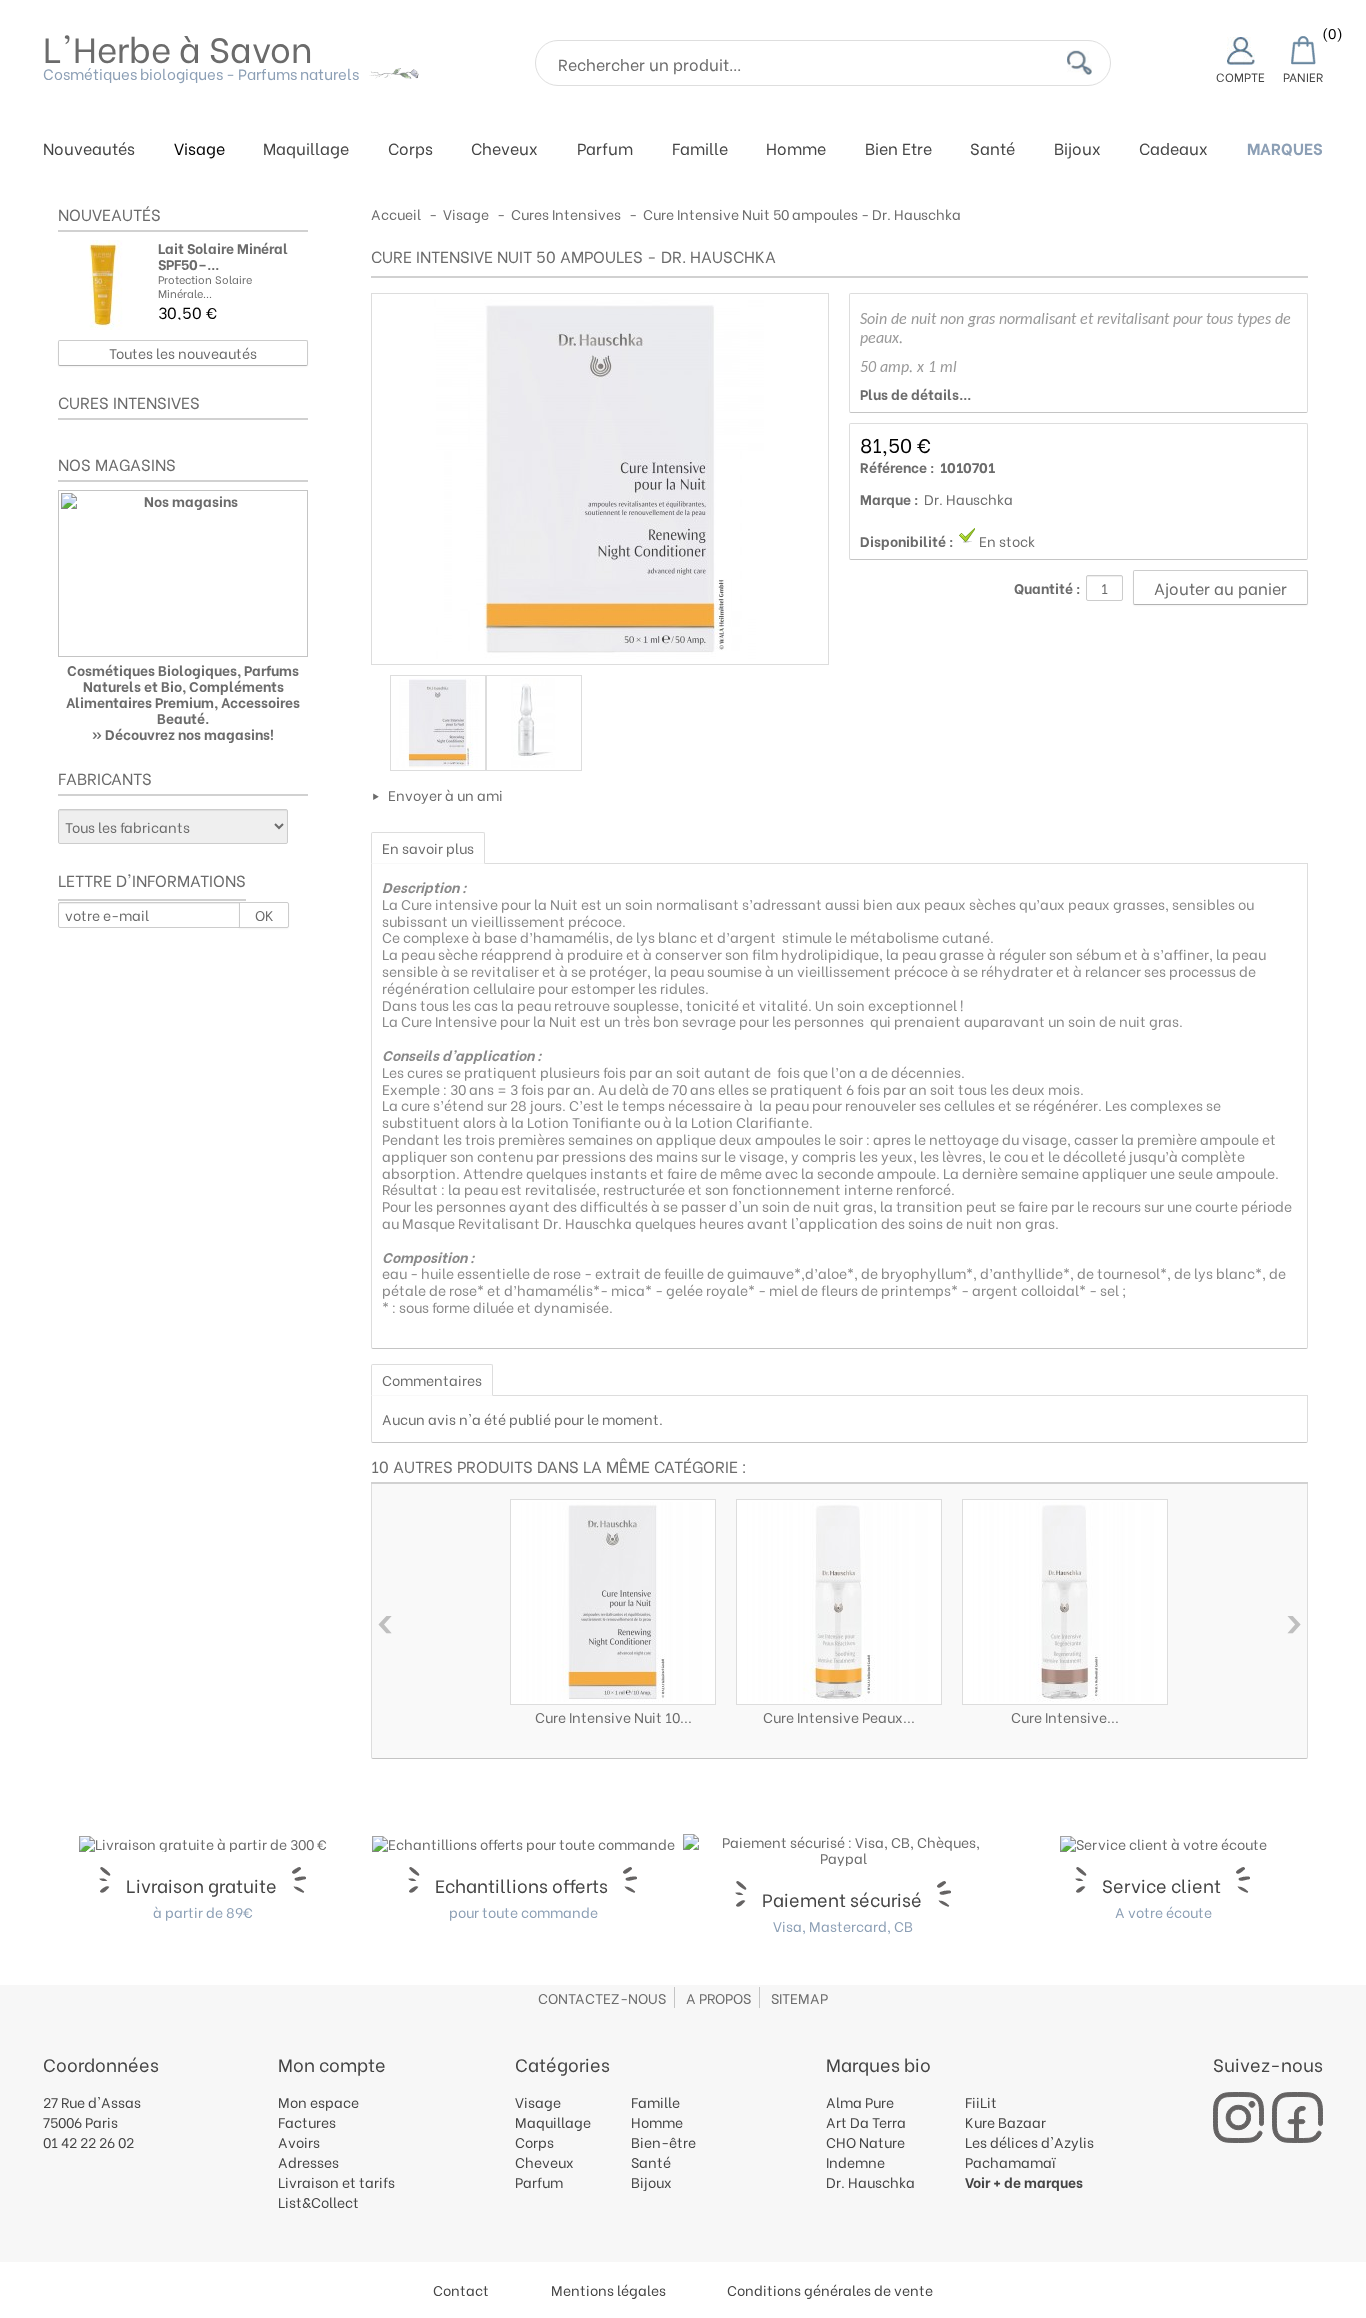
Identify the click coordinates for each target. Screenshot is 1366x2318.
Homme (796, 149)
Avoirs (299, 2141)
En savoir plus (428, 847)
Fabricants (105, 777)
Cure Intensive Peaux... (839, 1716)
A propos (718, 1997)
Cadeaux (1173, 149)
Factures (307, 2121)
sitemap (799, 1997)
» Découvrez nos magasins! (183, 733)
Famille (700, 149)
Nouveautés (89, 149)
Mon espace (318, 2101)
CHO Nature (865, 2141)
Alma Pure (860, 2101)
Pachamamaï (1010, 2161)
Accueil (396, 213)
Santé (992, 149)
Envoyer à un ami (445, 794)
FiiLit (981, 2101)
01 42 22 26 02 (88, 2141)
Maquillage (306, 149)
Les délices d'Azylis (1029, 2141)
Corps (410, 149)
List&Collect (318, 2201)
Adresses (308, 2161)
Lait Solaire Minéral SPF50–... (223, 255)
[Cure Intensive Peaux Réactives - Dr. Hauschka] (839, 1602)
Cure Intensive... (1065, 1716)
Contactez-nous (602, 1997)
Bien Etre (898, 149)
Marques (1285, 149)
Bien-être (663, 2141)
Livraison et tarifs (336, 2181)
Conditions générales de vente (830, 2289)
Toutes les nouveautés (183, 352)
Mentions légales (608, 2289)
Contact (461, 2289)
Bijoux (1077, 149)
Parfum (605, 149)
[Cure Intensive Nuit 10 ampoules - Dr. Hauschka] (613, 1602)
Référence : (897, 467)
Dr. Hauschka (968, 498)
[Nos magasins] (183, 573)
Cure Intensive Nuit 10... (613, 1716)
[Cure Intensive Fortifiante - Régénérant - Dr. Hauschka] (1065, 1602)
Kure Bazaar (1005, 2121)
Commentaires (432, 1379)
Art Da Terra (866, 2121)
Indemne (855, 2161)
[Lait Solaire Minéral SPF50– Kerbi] (103, 285)
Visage (199, 149)
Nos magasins (117, 463)
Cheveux (504, 149)
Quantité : (1047, 588)
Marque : (889, 499)
